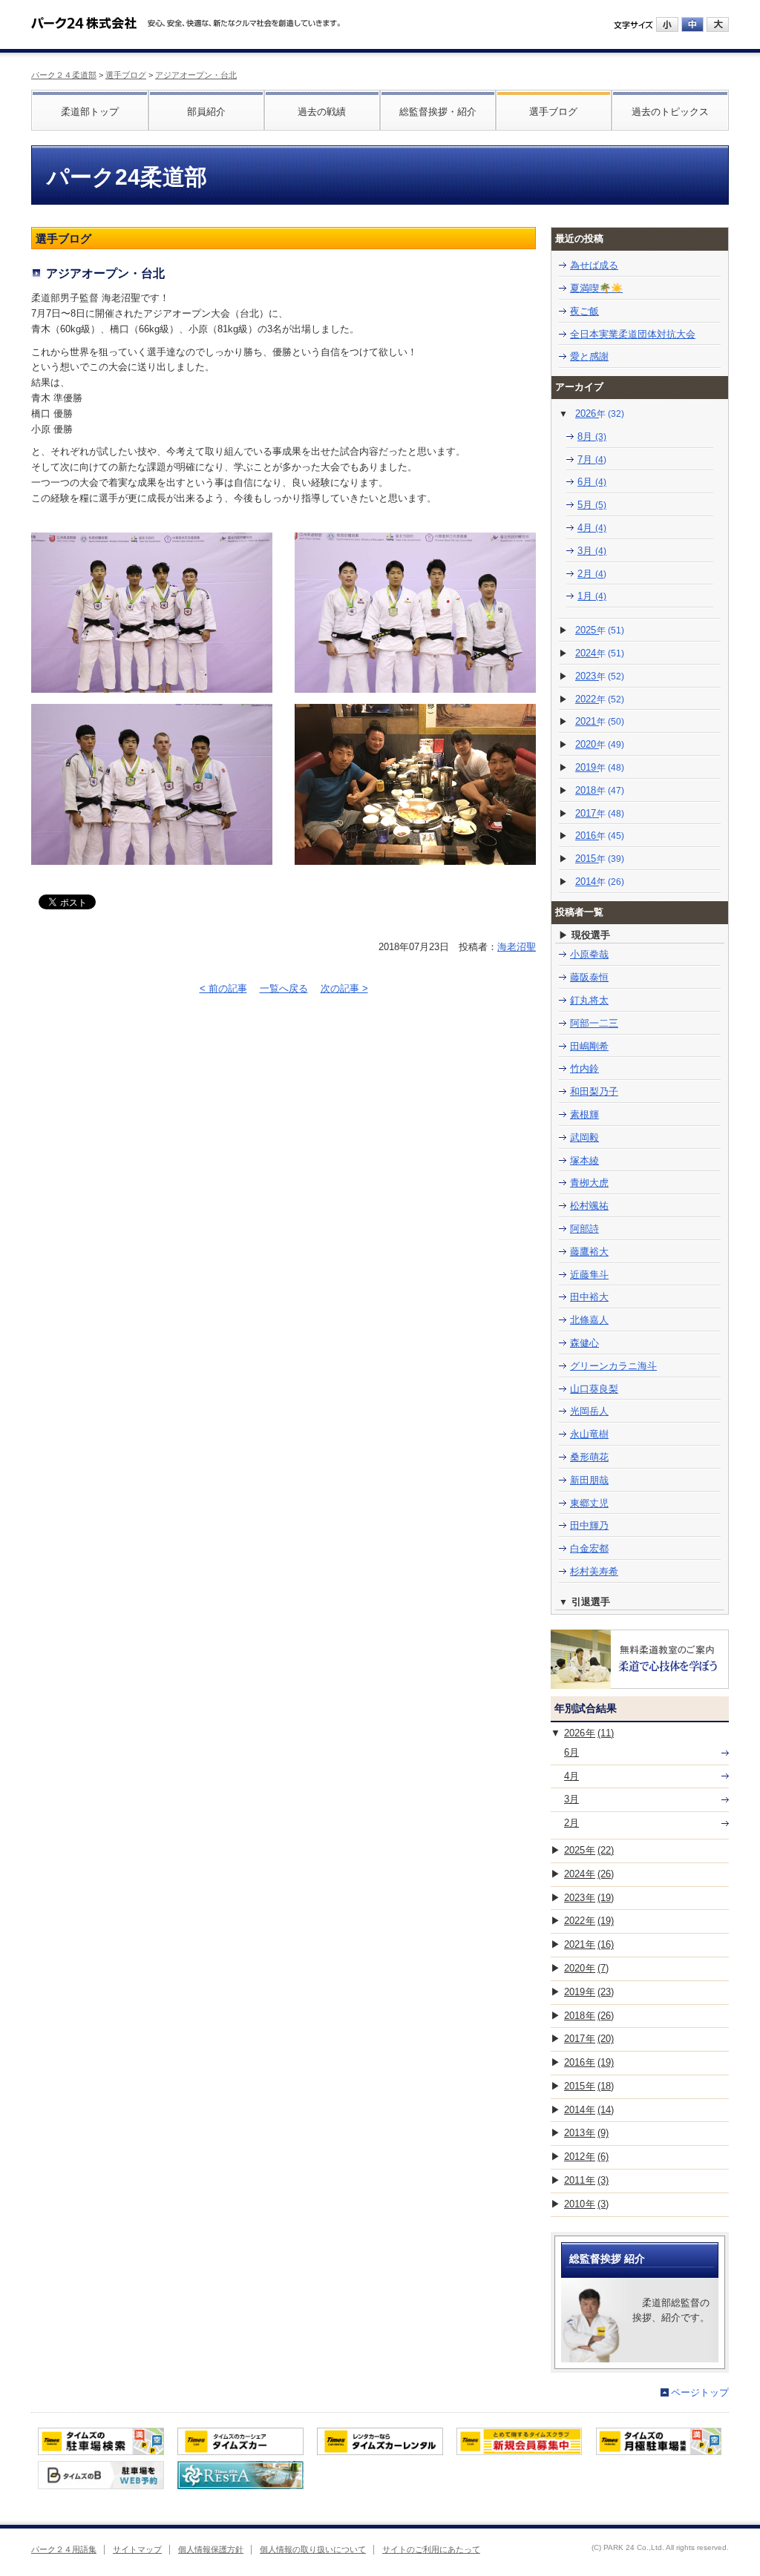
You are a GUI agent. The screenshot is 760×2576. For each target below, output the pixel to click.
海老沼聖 (517, 947)
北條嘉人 (589, 1320)
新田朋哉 (589, 1480)
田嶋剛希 (589, 1046)
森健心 (584, 1343)
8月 (592, 437)
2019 (600, 767)
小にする (667, 24)
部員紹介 (206, 112)
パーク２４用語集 (64, 2549)
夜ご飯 (584, 311)
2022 (600, 699)
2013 (586, 2133)
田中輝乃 (589, 1525)
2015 (600, 859)
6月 (592, 482)
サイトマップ (137, 2549)
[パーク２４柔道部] (84, 18)
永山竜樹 (589, 1434)
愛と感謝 (589, 356)
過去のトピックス (670, 112)
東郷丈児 (589, 1503)
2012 (586, 2157)
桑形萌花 (589, 1457)
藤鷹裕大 (589, 1252)
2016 (600, 836)
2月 (592, 574)
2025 (600, 630)
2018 (600, 790)
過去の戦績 (322, 112)
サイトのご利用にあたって (431, 2549)
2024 (600, 653)
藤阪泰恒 (589, 977)
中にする (692, 24)
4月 (592, 528)
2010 (586, 2204)
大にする (718, 24)
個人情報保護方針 (211, 2549)
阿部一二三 (594, 1023)
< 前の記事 (223, 988)
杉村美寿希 (594, 1571)
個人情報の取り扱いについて (313, 2549)
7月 (592, 459)
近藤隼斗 (589, 1275)
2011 (586, 2180)
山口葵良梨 (594, 1389)
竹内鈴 (584, 1068)
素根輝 (584, 1114)
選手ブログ (126, 75)
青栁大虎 (589, 1183)
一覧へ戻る (284, 988)
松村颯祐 (589, 1206)
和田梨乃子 (594, 1091)
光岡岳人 (589, 1411)
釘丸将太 (589, 1000)
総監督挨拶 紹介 (607, 2259)
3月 (592, 551)
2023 (600, 676)
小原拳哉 (589, 954)
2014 (600, 882)
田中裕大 (589, 1297)
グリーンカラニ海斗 (613, 1366)
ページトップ (700, 2392)
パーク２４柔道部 (64, 75)
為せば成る (594, 265)
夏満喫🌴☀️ (596, 288)
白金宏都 (589, 1548)
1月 (592, 596)
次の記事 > (344, 988)
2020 (600, 744)
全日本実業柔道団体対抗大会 (633, 334)
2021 (600, 721)
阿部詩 (584, 1229)
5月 (592, 505)
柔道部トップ (90, 112)
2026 (600, 414)
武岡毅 (584, 1137)
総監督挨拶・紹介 (438, 112)
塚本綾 (584, 1160)
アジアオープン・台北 (196, 75)
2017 (600, 813)
